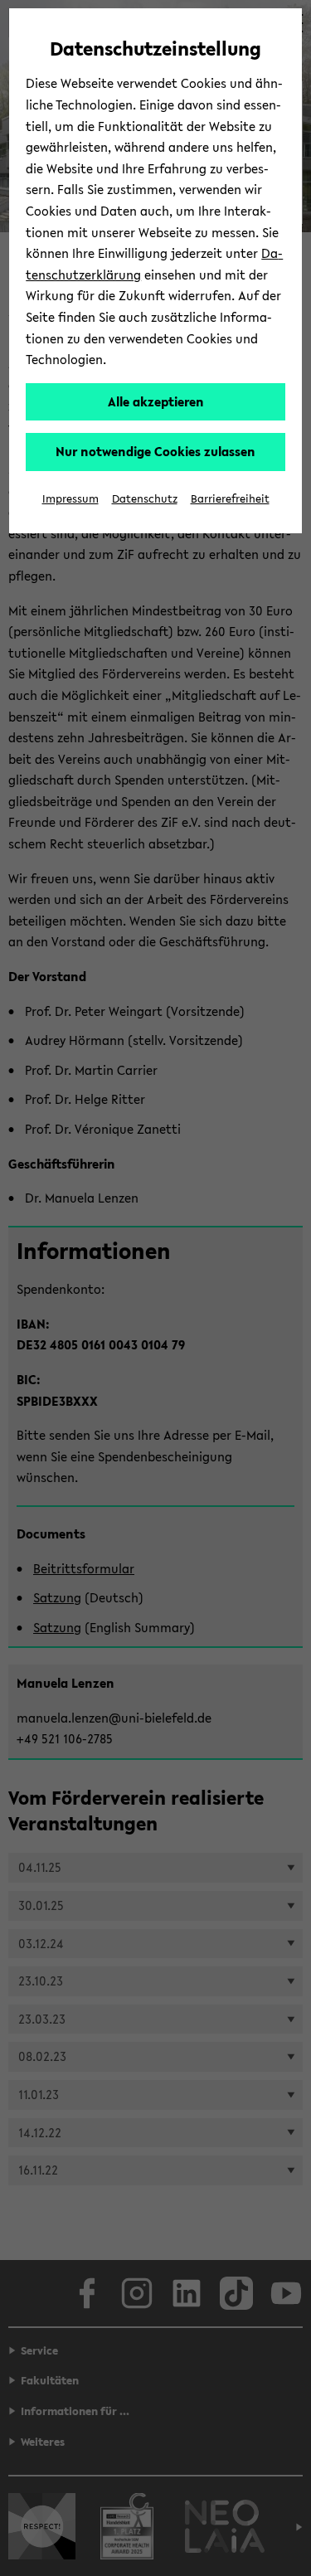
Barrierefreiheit (230, 499)
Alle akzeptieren (156, 401)
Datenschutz (145, 499)
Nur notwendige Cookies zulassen (155, 451)
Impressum (70, 499)
